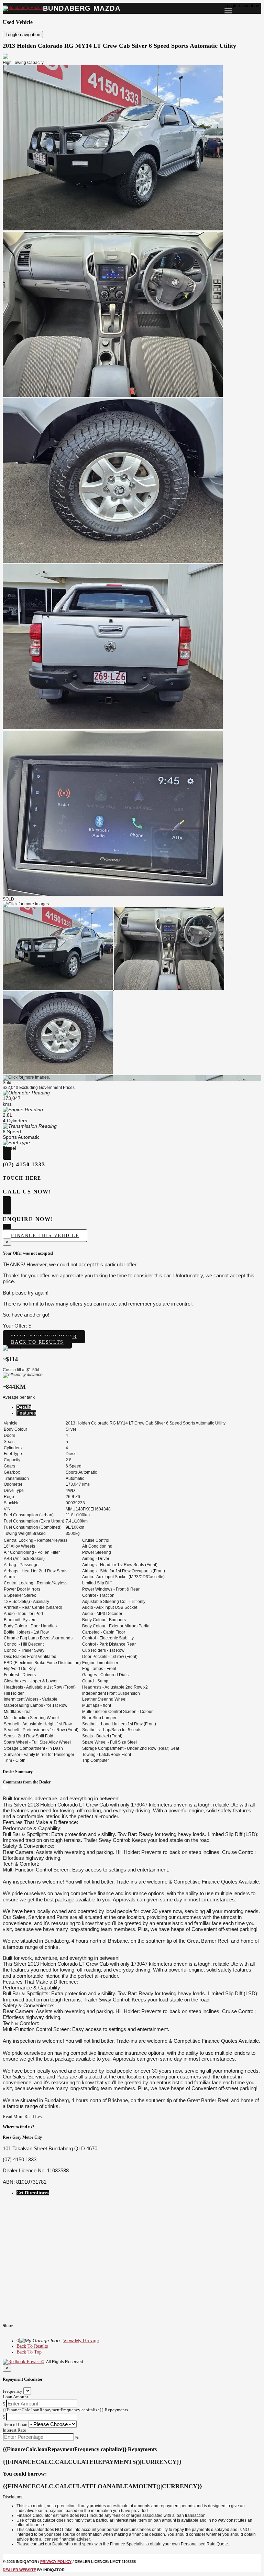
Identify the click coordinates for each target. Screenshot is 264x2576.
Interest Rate (14, 2430)
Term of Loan (15, 2425)
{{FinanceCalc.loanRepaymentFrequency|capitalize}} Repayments (65, 2410)
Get (33, 2193)
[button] (132, 2497)
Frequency (13, 2391)
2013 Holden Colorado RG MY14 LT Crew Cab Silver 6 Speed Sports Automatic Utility (119, 46)
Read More (13, 2116)
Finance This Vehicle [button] (45, 1236)
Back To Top (29, 2352)
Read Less (34, 2116)
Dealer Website (19, 2570)
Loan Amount (15, 2397)
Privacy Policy (56, 2562)
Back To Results (32, 2346)
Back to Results (37, 1342)
